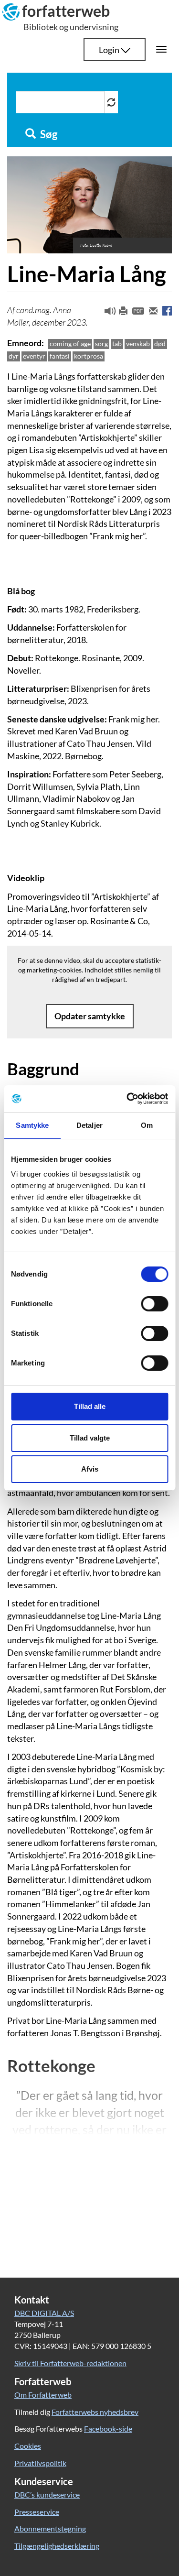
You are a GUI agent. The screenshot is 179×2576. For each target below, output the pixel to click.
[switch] (154, 1304)
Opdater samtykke (90, 1016)
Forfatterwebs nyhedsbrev (95, 2412)
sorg (101, 344)
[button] (106, 313)
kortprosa (89, 356)
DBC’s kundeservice (47, 2494)
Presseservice (37, 2512)
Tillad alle (90, 1406)
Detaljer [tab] (89, 1125)
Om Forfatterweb (43, 2395)
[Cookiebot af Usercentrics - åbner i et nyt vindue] (127, 1099)
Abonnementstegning (50, 2528)
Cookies (28, 2446)
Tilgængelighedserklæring (57, 2546)
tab (117, 344)
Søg (48, 134)
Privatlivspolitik (40, 2463)
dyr (14, 356)
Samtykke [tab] (32, 1125)
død (160, 344)
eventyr (34, 356)
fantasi (60, 356)
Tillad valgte (90, 1438)
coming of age (70, 344)
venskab (138, 344)
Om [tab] (147, 1125)
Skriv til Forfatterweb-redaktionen (70, 2363)
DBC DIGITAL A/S (44, 2313)
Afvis (90, 1469)
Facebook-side (108, 2429)
